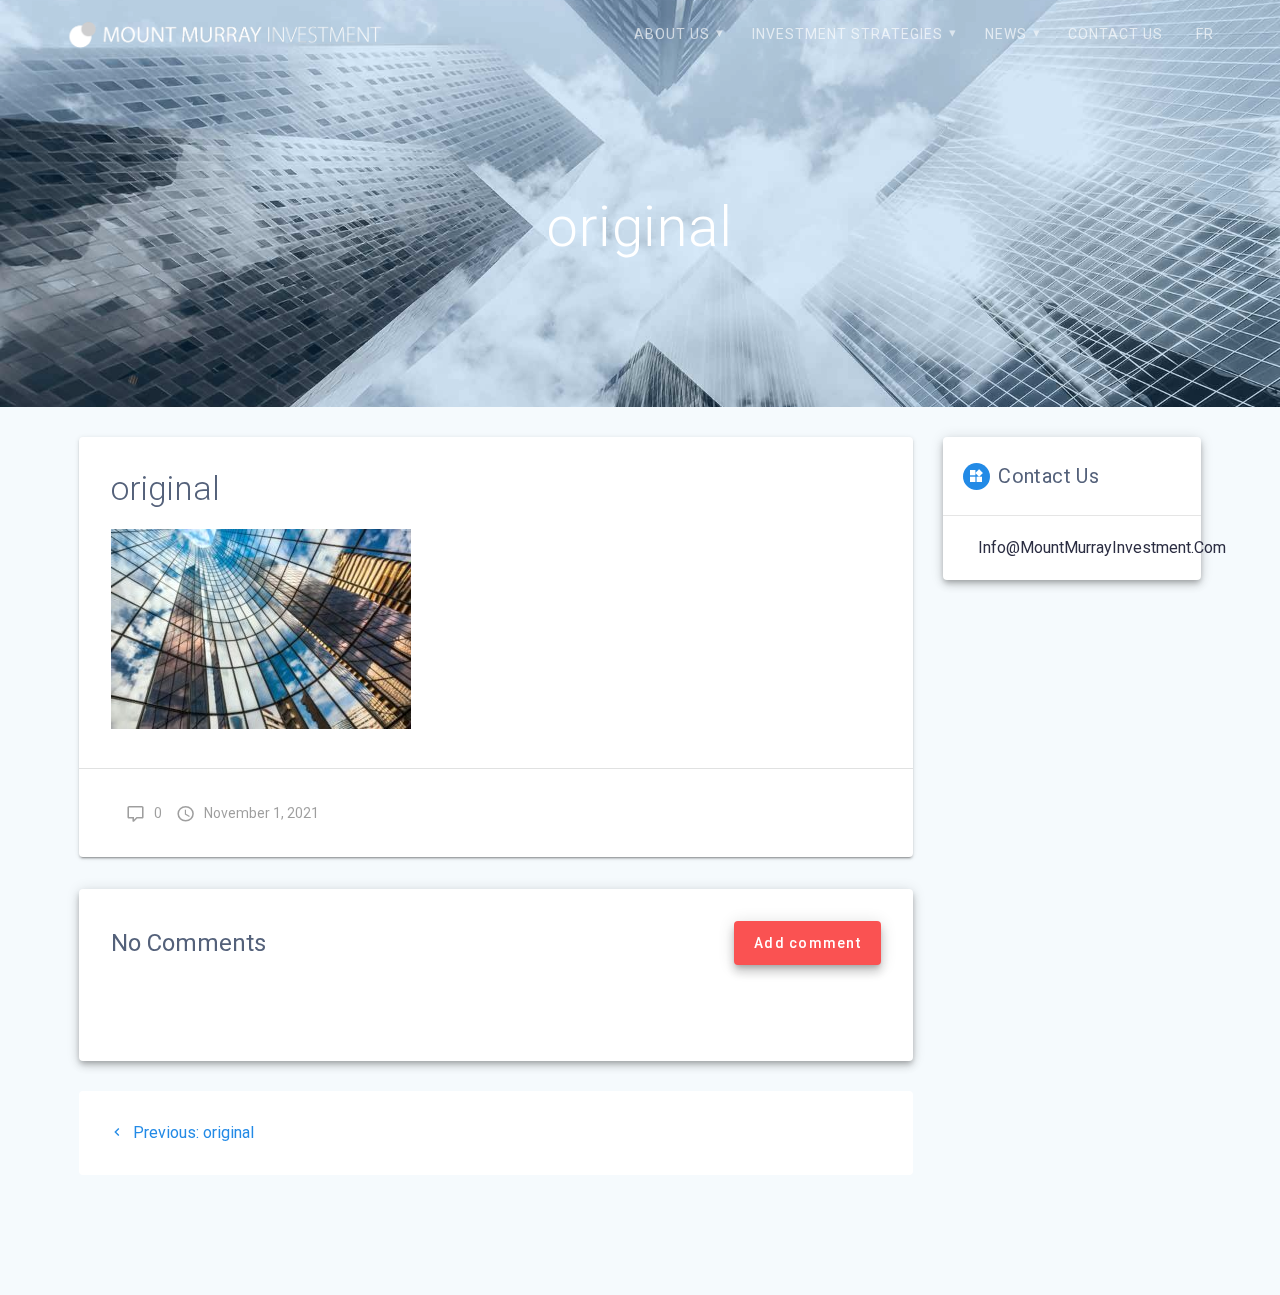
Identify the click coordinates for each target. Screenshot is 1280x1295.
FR (1205, 34)
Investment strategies (847, 34)
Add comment (807, 943)
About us (672, 34)
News (1006, 34)
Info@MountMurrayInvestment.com (1102, 547)
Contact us (1115, 34)
